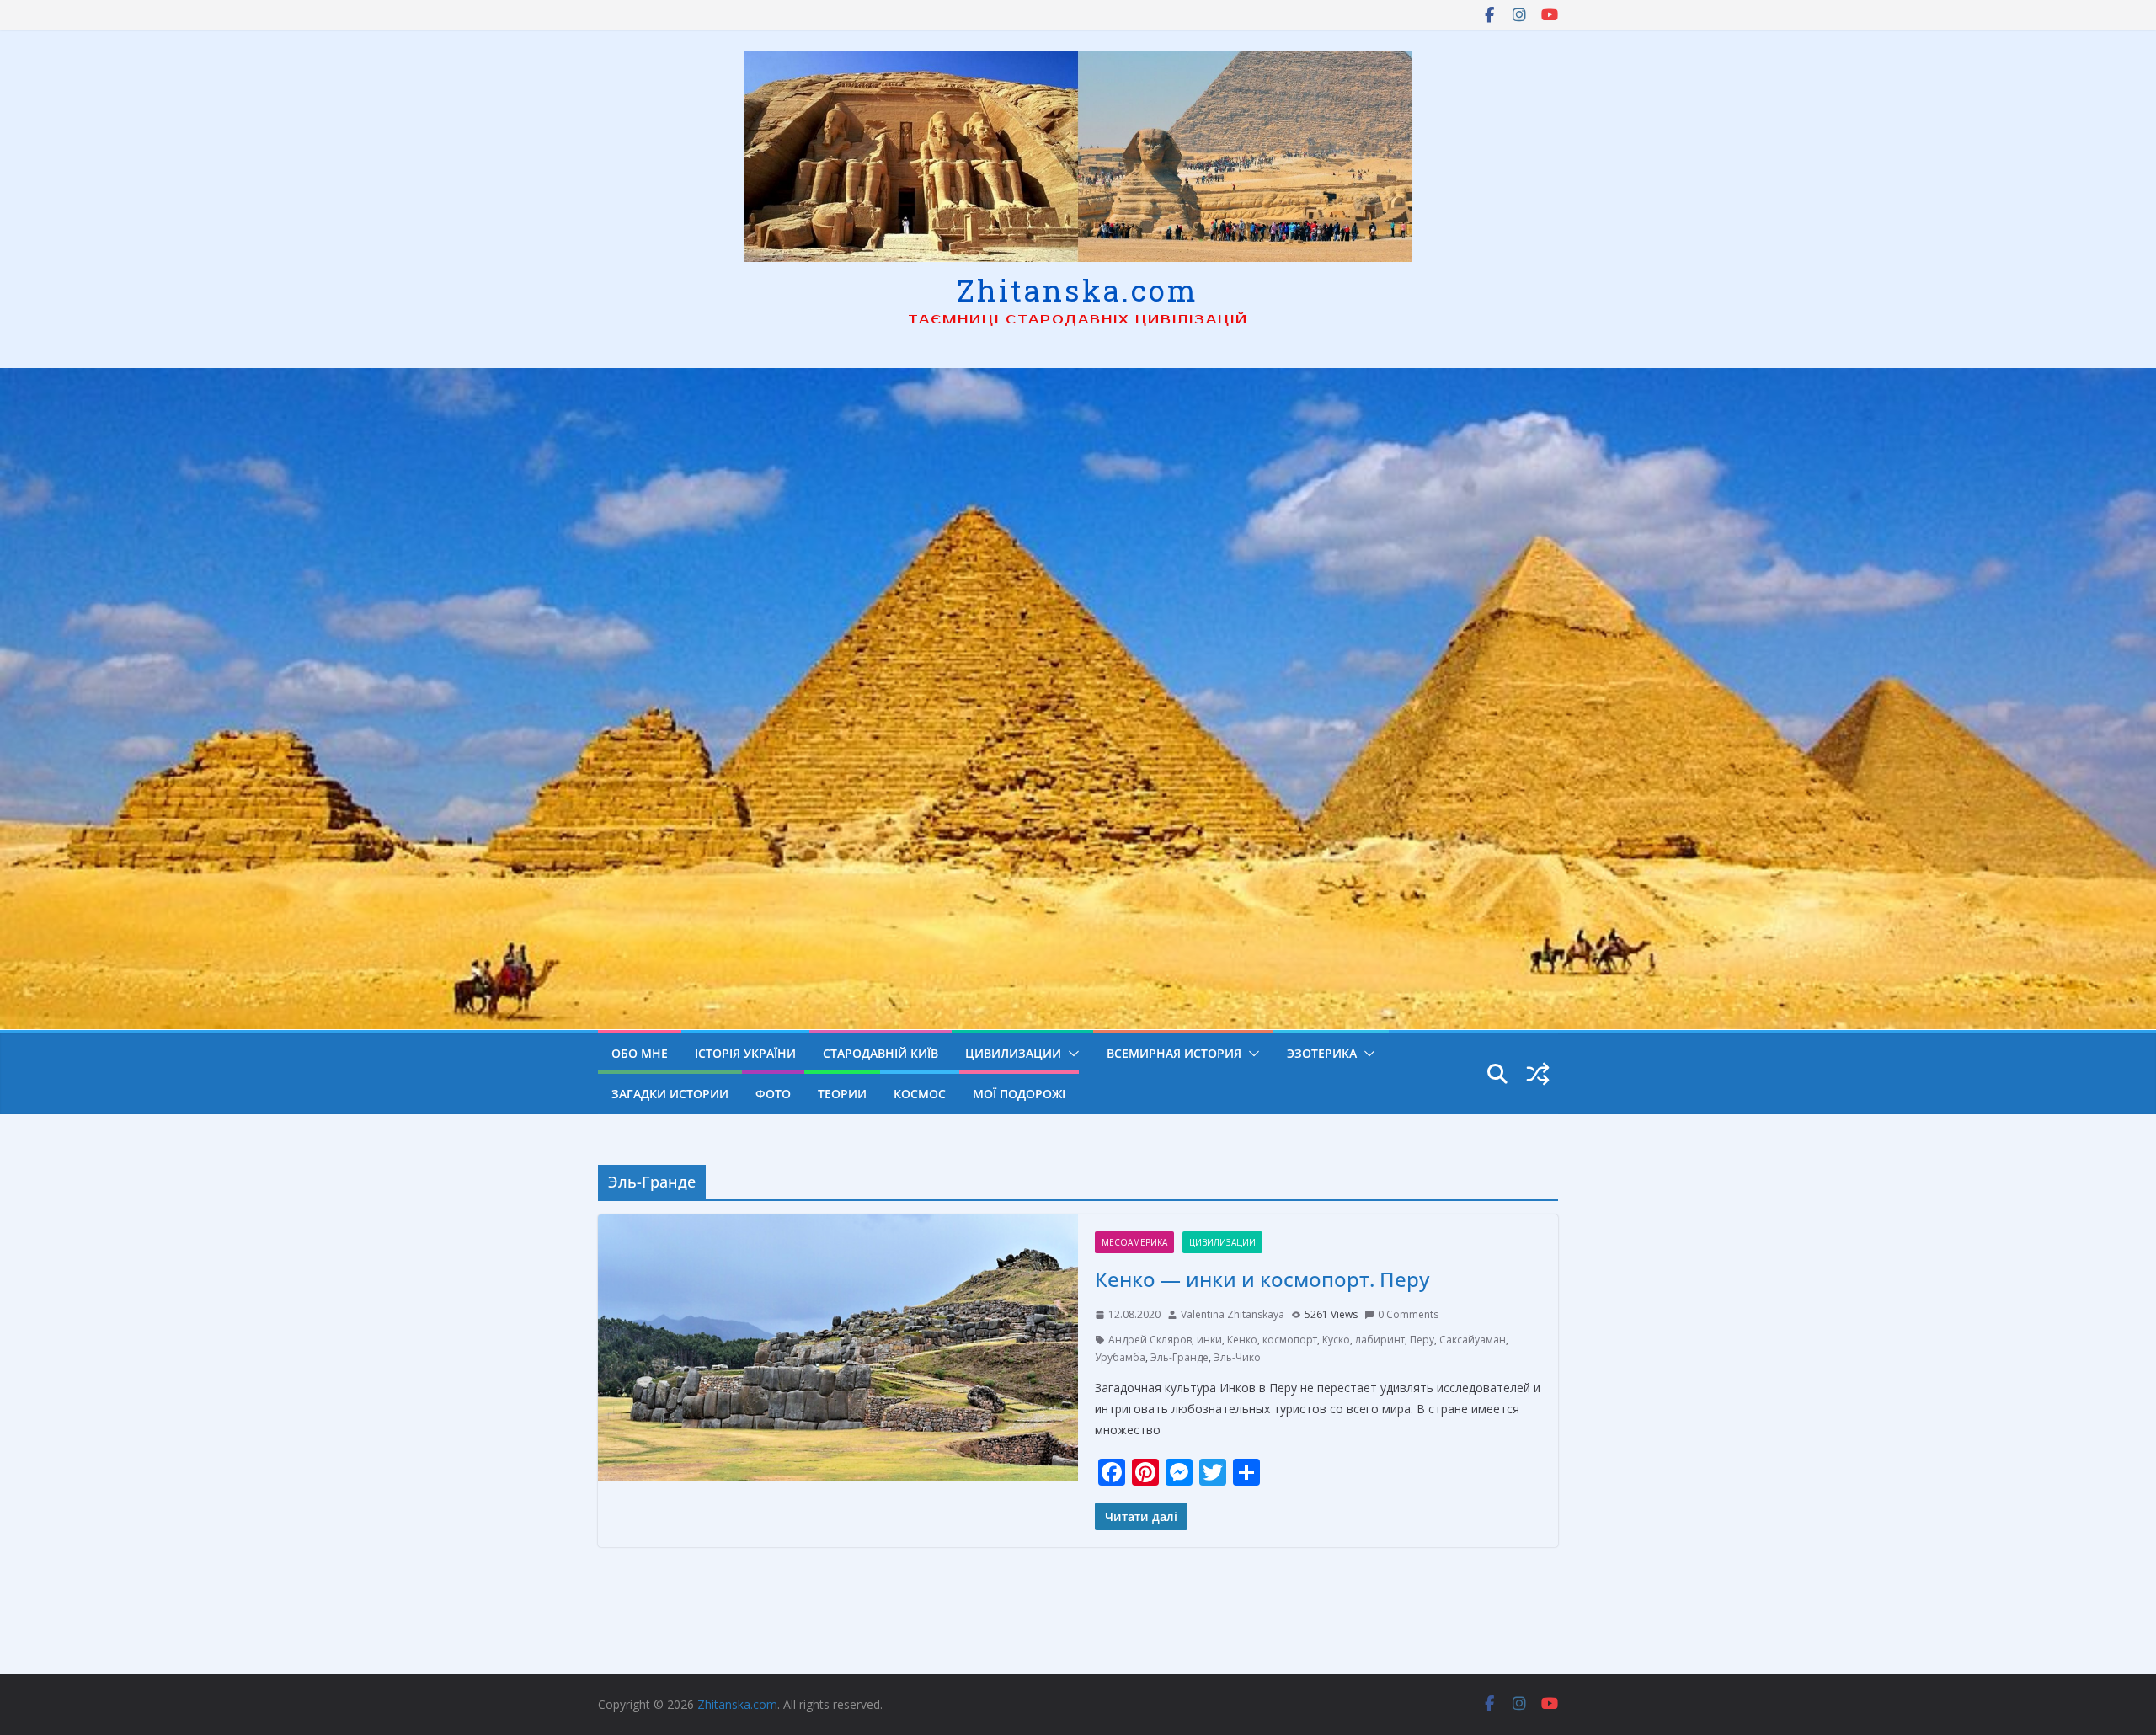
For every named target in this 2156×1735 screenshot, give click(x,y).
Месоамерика (1134, 1242)
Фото (773, 1094)
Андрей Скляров (1150, 1340)
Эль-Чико (1237, 1357)
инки (1209, 1340)
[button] (1070, 1054)
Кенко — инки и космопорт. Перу (1262, 1279)
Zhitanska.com (1078, 290)
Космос (920, 1094)
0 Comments (1408, 1314)
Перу (1422, 1340)
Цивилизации (1013, 1053)
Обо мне (640, 1053)
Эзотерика (1322, 1053)
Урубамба (1120, 1357)
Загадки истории (670, 1094)
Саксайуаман (1473, 1340)
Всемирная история (1174, 1053)
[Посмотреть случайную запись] (1538, 1074)
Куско (1336, 1340)
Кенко (1242, 1340)
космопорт (1290, 1340)
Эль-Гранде (1179, 1357)
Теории (842, 1094)
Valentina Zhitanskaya (1233, 1314)
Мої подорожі (1019, 1094)
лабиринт (1380, 1340)
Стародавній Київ (881, 1053)
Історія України (745, 1053)
